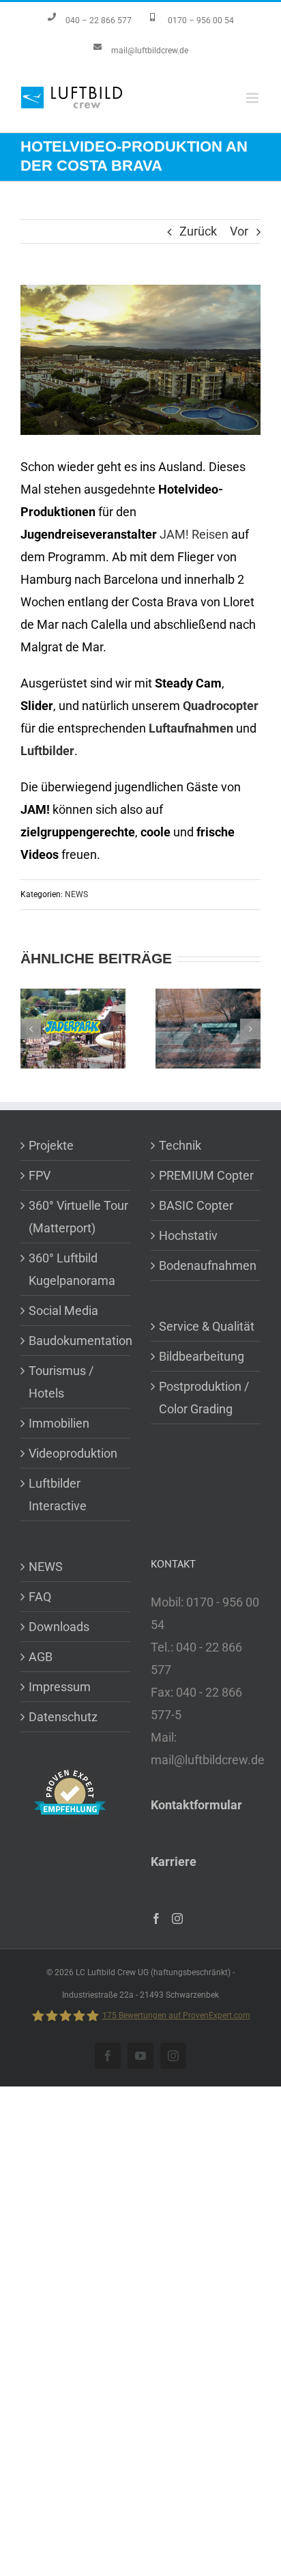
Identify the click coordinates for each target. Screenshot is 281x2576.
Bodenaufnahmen (208, 1265)
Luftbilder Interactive (58, 1495)
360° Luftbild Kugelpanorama (72, 1269)
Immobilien (59, 1423)
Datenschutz (63, 1717)
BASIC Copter (196, 1205)
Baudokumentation (79, 1341)
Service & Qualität (207, 1326)
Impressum (60, 1687)
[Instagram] (177, 1919)
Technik (180, 1145)
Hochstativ (188, 1235)
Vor (239, 231)
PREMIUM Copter (206, 1175)
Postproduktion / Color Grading (204, 1398)
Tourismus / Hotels (61, 1382)
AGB (41, 1657)
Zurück (198, 231)
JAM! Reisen (194, 534)
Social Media (63, 1311)
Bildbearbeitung (202, 1356)
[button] (31, 1029)
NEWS (76, 894)
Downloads (59, 1627)
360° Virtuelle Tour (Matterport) (78, 1217)
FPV (40, 1175)
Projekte (51, 1145)
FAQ (40, 1597)
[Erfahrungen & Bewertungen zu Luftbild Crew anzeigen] (70, 1778)
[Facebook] (156, 1919)
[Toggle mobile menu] (253, 98)
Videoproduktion (73, 1453)
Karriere (174, 1862)
